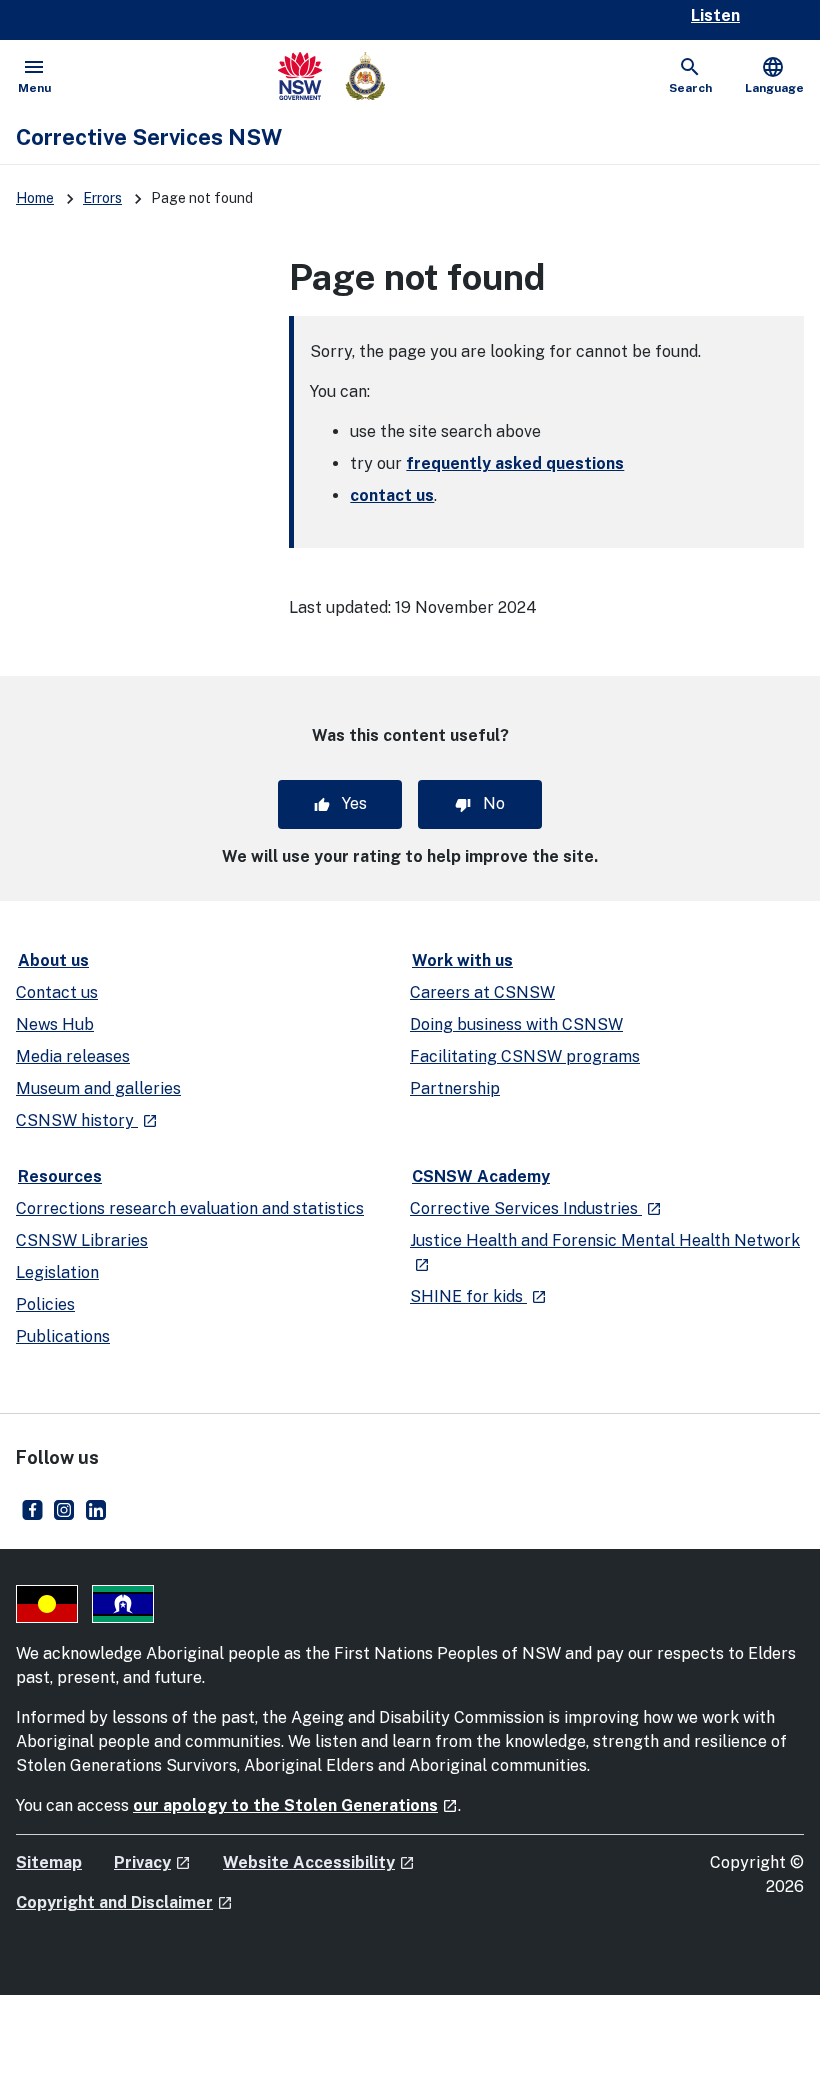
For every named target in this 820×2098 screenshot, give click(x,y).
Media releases (73, 1056)
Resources (60, 1176)
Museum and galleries (98, 1088)
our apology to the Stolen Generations (295, 1805)
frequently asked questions (515, 463)
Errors (102, 198)
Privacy (152, 1862)
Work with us (462, 960)
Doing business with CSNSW (516, 1024)
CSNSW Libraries (82, 1240)
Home (35, 198)
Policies (45, 1304)
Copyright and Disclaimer (124, 1902)
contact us (392, 495)
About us (53, 960)
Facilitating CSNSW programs (525, 1056)
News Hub (55, 1024)
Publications (63, 1336)
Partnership (455, 1088)
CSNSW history (87, 1120)
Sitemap (49, 1862)
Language (774, 75)
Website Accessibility (319, 1862)
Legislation (57, 1272)
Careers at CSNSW (482, 992)
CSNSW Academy (481, 1176)
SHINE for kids (478, 1296)
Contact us (57, 992)
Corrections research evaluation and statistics (190, 1208)
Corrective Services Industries (536, 1208)
